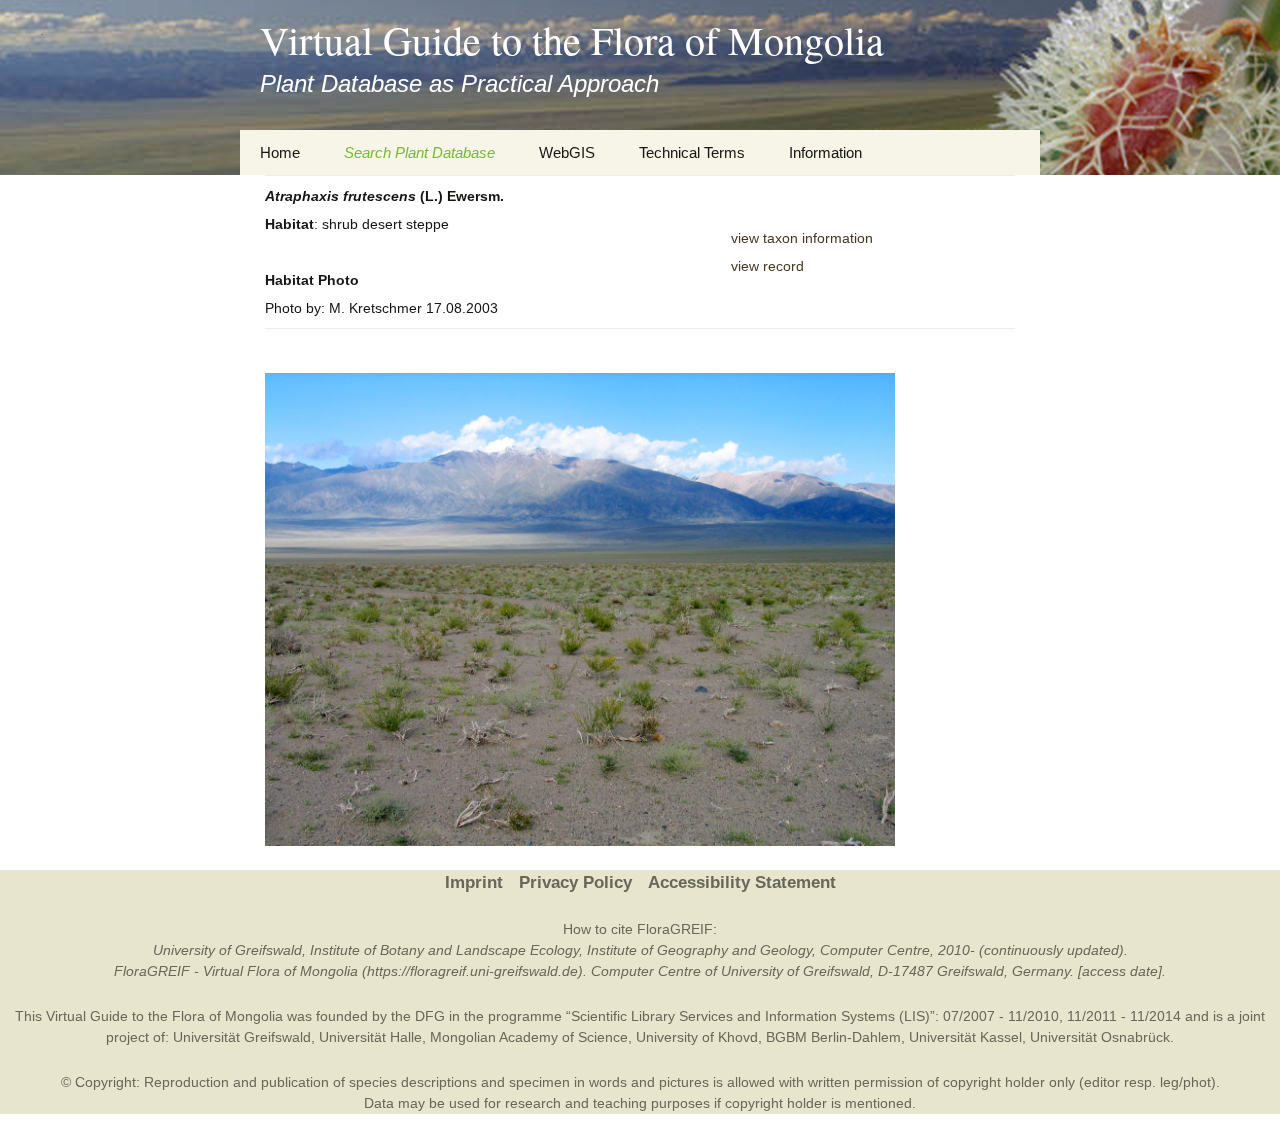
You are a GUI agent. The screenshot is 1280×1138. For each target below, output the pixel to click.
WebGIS (567, 152)
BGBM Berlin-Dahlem (833, 1037)
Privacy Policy (575, 882)
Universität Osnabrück (1100, 1037)
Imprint (474, 882)
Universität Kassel (965, 1037)
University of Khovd (697, 1037)
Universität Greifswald (242, 1037)
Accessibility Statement (742, 882)
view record (767, 266)
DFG (430, 1016)
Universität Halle (370, 1037)
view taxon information (802, 238)
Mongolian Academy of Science (529, 1037)
